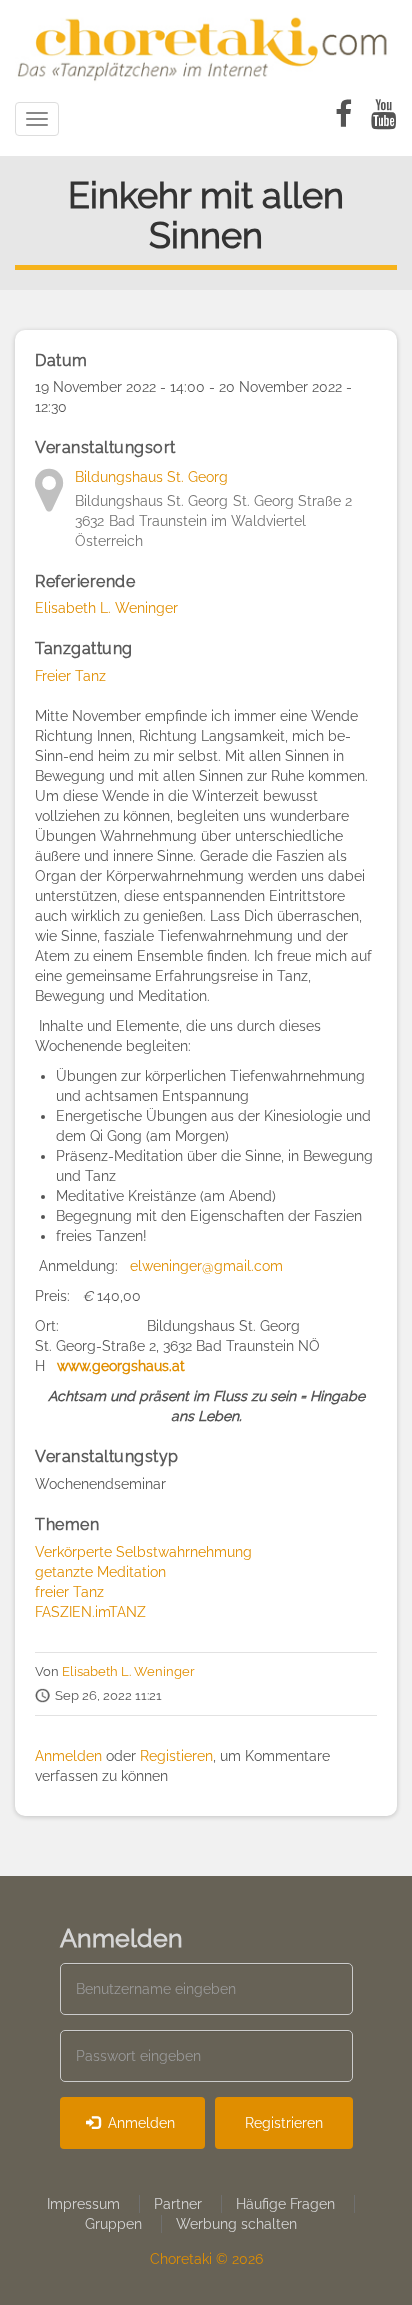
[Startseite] (206, 45)
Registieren (176, 1756)
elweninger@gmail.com (206, 1266)
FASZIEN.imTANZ (90, 1612)
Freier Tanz (70, 676)
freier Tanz (69, 1592)
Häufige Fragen (285, 2204)
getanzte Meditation (100, 1572)
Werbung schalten (236, 2224)
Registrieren (284, 2123)
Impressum (83, 2204)
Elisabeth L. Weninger (106, 608)
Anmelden (68, 1756)
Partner (178, 2204)
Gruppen (113, 2224)
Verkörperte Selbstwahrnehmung (143, 1552)
